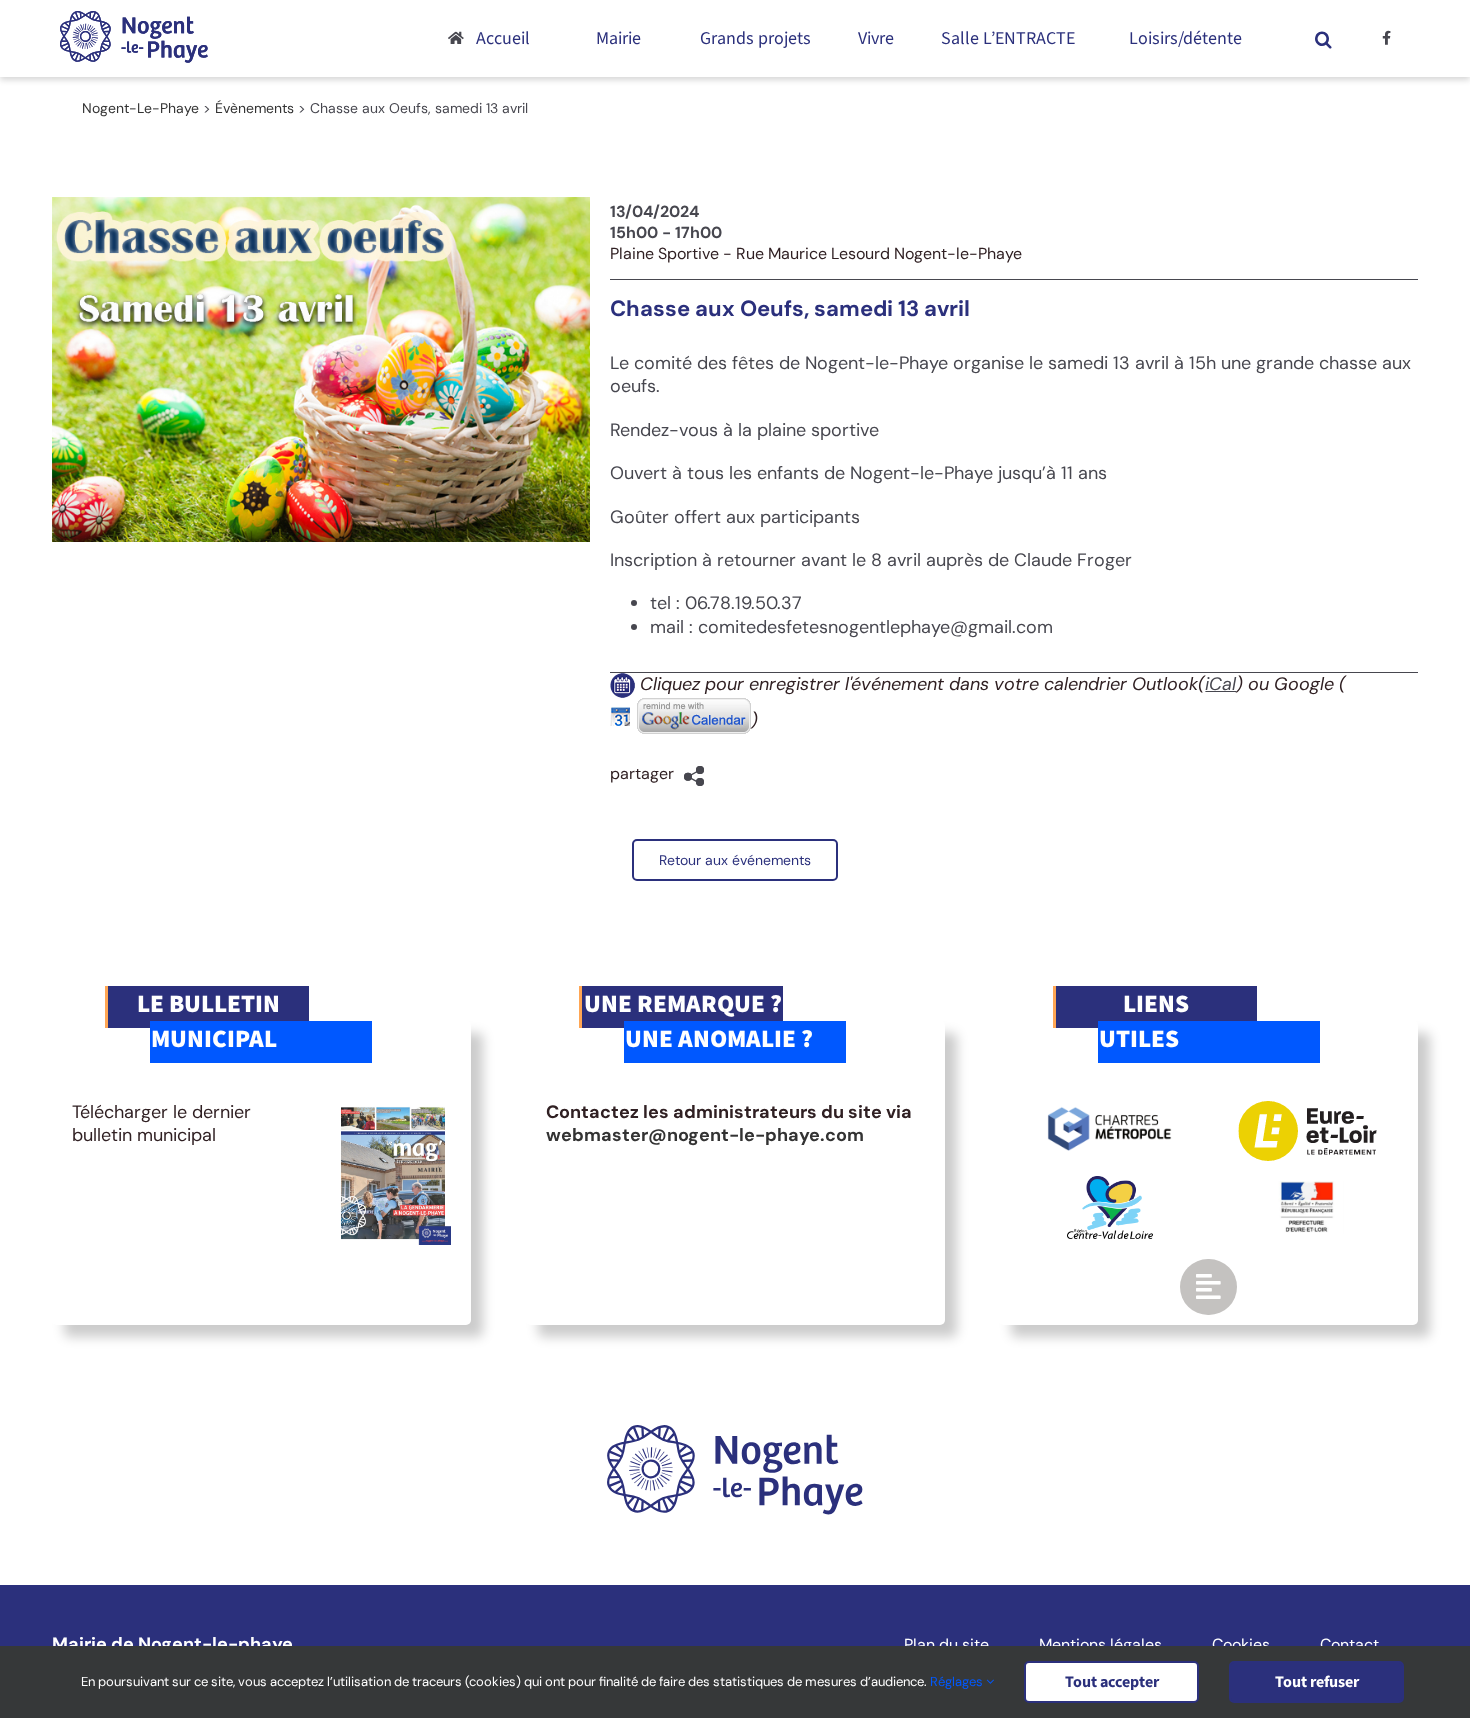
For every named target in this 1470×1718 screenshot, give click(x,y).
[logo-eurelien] (1307, 1110)
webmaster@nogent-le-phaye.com (705, 1135)
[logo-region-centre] (1110, 1185)
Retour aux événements (735, 860)
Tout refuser (1317, 1682)
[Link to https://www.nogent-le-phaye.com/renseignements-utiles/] (1208, 1287)
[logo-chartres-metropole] (1109, 1110)
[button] (1324, 38)
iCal (1220, 684)
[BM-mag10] (393, 1110)
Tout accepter (1112, 1682)
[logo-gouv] (1307, 1190)
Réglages (958, 1681)
